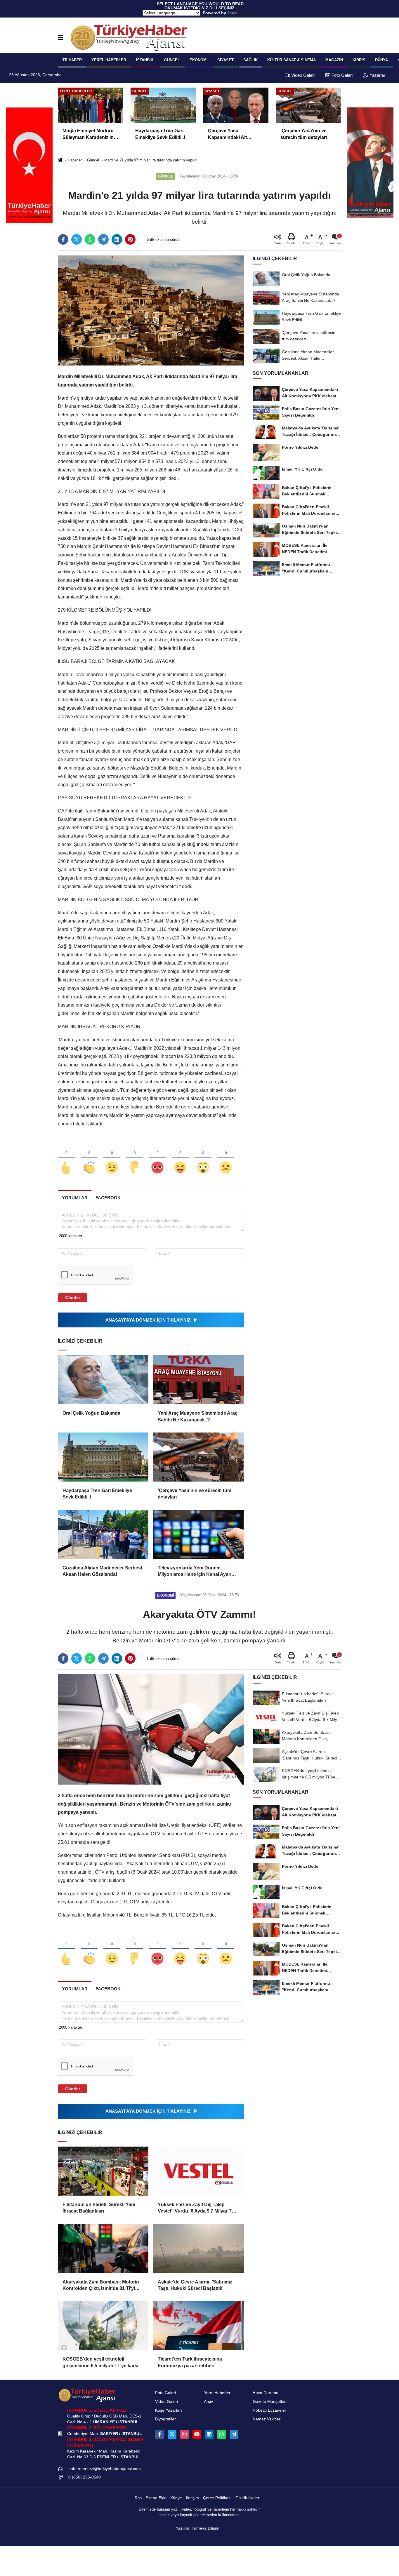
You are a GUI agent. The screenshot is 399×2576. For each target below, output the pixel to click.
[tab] (75, 1198)
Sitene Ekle (156, 2498)
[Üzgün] (226, 1158)
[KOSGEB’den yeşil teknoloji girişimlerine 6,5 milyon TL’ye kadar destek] (103, 2326)
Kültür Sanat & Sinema (292, 60)
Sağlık (250, 60)
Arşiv (208, 2402)
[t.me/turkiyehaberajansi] (234, 2434)
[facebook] (63, 239)
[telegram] (103, 239)
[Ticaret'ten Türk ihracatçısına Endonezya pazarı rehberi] (198, 2326)
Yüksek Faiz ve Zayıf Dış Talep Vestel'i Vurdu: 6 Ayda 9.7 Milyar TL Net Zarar (196, 2208)
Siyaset (225, 60)
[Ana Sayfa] (60, 160)
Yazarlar (377, 75)
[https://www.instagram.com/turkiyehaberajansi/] (184, 2434)
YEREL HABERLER (109, 60)
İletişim (192, 2498)
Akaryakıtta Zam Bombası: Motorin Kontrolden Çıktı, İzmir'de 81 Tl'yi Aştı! (101, 2286)
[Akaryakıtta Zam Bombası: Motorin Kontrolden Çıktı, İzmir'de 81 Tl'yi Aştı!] (103, 2248)
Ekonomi (199, 60)
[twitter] (77, 239)
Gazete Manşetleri (270, 2402)
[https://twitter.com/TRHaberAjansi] (172, 2434)
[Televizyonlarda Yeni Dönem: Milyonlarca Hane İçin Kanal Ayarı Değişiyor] (198, 1534)
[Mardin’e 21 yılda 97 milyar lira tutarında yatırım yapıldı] (151, 310)
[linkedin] (117, 239)
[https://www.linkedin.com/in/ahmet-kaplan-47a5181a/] (209, 2434)
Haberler (75, 160)
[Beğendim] (66, 1158)
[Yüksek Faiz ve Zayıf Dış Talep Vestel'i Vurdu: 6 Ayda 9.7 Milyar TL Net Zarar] (198, 2171)
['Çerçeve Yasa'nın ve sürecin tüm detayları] (198, 1457)
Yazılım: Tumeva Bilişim (198, 2528)
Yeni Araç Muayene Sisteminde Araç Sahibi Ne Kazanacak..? (198, 1416)
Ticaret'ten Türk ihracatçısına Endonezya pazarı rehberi (190, 2362)
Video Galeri (302, 75)
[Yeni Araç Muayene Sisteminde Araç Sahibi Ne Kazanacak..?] (198, 1380)
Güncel (172, 60)
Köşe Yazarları (169, 2410)
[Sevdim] (112, 1158)
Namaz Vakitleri (267, 2419)
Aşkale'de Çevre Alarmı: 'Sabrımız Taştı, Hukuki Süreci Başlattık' (195, 2285)
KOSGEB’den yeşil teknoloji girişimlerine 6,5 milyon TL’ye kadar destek (101, 2363)
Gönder (73, 1298)
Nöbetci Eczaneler (269, 2410)
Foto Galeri (341, 75)
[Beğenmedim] (135, 1158)
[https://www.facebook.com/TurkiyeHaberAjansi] (159, 2434)
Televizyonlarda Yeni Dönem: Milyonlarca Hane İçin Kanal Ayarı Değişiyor (195, 1572)
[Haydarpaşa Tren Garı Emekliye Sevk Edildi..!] (103, 1457)
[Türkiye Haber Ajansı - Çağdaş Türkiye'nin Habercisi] (129, 38)
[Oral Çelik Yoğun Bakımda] (103, 1380)
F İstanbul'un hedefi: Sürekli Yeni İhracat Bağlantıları (99, 2208)
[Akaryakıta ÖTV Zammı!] (151, 1729)
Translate (247, 13)
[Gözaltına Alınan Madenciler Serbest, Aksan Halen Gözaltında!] (103, 1534)
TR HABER (72, 60)
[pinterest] (130, 239)
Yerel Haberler (217, 2393)
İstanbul (145, 60)
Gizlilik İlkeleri (248, 2498)
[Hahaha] (180, 1158)
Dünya (381, 60)
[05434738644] (221, 2434)
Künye (176, 2498)
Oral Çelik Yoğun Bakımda (91, 1413)
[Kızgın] (157, 1158)
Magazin (334, 60)
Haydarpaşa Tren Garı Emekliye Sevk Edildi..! (97, 1494)
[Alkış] (89, 1158)
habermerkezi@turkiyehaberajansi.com (105, 2469)
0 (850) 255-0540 (85, 2477)
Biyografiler (165, 2419)
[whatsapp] (90, 239)
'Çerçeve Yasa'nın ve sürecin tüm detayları (195, 1494)
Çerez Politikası (217, 2498)
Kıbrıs (359, 60)
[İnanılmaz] (203, 1158)
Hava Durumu (266, 2393)
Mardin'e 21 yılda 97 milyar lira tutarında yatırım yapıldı (151, 160)
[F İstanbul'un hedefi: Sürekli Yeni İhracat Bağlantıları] (103, 2171)
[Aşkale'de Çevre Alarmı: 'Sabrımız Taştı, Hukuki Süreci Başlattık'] (198, 2248)
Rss (138, 2498)
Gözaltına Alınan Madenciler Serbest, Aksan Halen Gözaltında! (103, 1571)
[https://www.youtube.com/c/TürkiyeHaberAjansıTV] (197, 2434)
